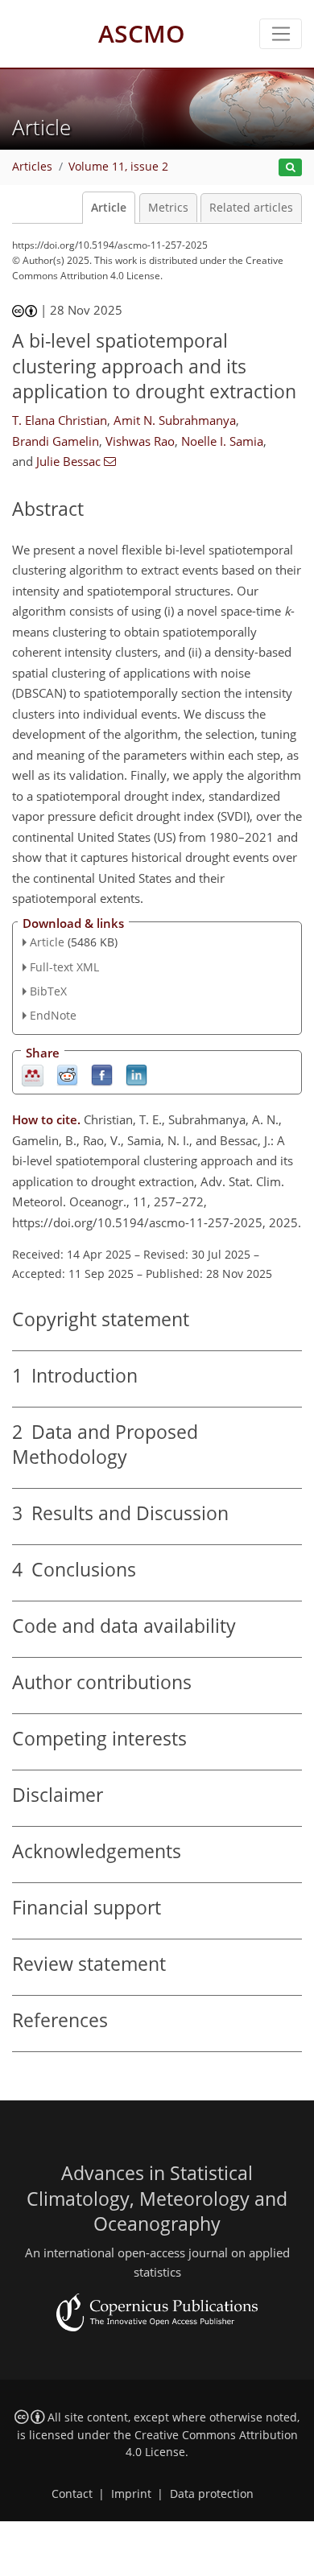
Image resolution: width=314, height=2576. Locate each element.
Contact (72, 2494)
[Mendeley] (33, 1075)
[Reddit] (67, 1075)
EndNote (53, 1015)
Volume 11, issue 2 (118, 167)
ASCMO (142, 33)
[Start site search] (290, 168)
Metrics (168, 208)
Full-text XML (64, 967)
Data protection (212, 2494)
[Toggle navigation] (281, 34)
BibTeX (48, 991)
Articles (32, 167)
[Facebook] (102, 1075)
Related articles (251, 208)
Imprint (131, 2494)
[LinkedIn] (136, 1075)
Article (109, 208)
